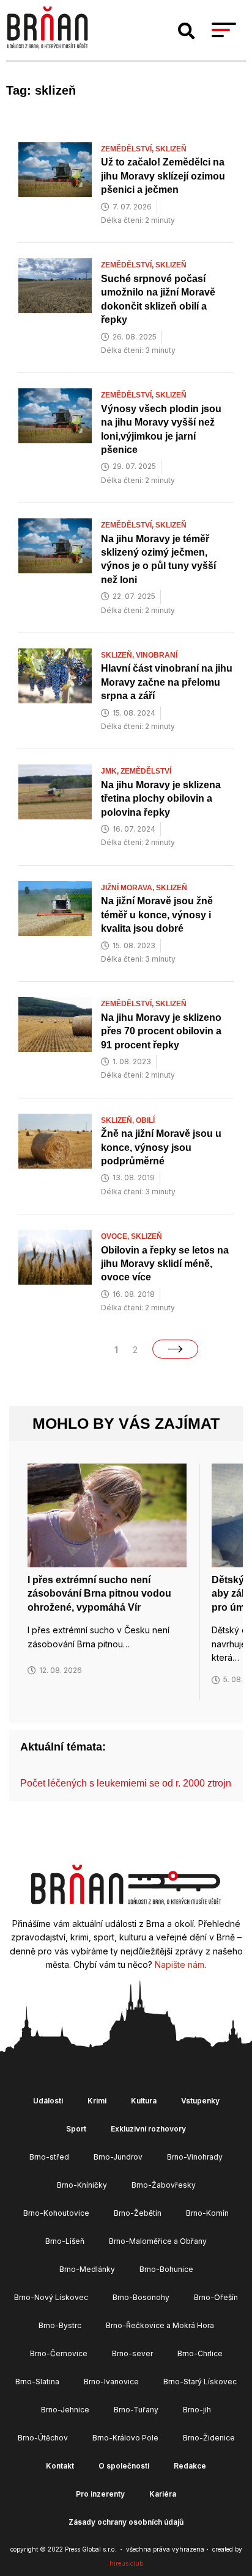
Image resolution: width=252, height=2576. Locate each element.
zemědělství (146, 771)
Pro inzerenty (100, 2494)
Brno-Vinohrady (195, 2157)
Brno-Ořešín (216, 2297)
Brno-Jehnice (65, 2410)
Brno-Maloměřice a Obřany (158, 2241)
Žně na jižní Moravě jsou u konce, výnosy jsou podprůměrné (161, 1147)
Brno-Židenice (209, 2438)
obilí (145, 1120)
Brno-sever (132, 2353)
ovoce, (116, 1236)
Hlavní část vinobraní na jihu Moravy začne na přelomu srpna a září (167, 682)
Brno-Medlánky (87, 2269)
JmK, (111, 771)
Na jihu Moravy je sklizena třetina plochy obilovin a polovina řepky (161, 799)
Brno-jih (197, 2410)
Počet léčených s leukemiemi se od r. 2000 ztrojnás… (136, 1783)
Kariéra (163, 2494)
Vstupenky (200, 2101)
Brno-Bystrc (60, 2325)
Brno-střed (49, 2157)
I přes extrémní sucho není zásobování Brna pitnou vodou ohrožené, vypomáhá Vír (99, 1594)
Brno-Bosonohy (141, 2297)
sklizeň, (118, 655)
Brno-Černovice (59, 2353)
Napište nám (180, 1965)
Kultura (144, 2101)
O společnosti (124, 2466)
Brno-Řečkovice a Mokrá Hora (160, 2325)
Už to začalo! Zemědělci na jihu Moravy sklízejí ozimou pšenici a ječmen (163, 176)
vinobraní (157, 655)
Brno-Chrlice (200, 2353)
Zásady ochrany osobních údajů (126, 2522)
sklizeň (171, 149)
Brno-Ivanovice (111, 2382)
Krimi (97, 2101)
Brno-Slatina (37, 2382)
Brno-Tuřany (136, 2410)
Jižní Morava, (128, 888)
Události (48, 2101)
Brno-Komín (207, 2213)
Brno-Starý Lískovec (200, 2382)
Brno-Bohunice (166, 2269)
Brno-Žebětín (138, 2213)
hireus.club (126, 2563)
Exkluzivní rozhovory (148, 2129)
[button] (187, 31)
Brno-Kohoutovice (56, 2213)
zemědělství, (128, 149)
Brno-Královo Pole (125, 2438)
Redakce (190, 2466)
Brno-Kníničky (82, 2185)
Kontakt (60, 2466)
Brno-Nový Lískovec (51, 2297)
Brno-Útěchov (43, 2438)
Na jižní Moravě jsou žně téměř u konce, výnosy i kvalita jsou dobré (157, 915)
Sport (76, 2129)
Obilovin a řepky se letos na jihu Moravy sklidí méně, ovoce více (165, 1264)
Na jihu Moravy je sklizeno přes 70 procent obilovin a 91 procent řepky (161, 1031)
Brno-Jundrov (118, 2157)
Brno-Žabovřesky (164, 2185)
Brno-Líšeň (65, 2241)
